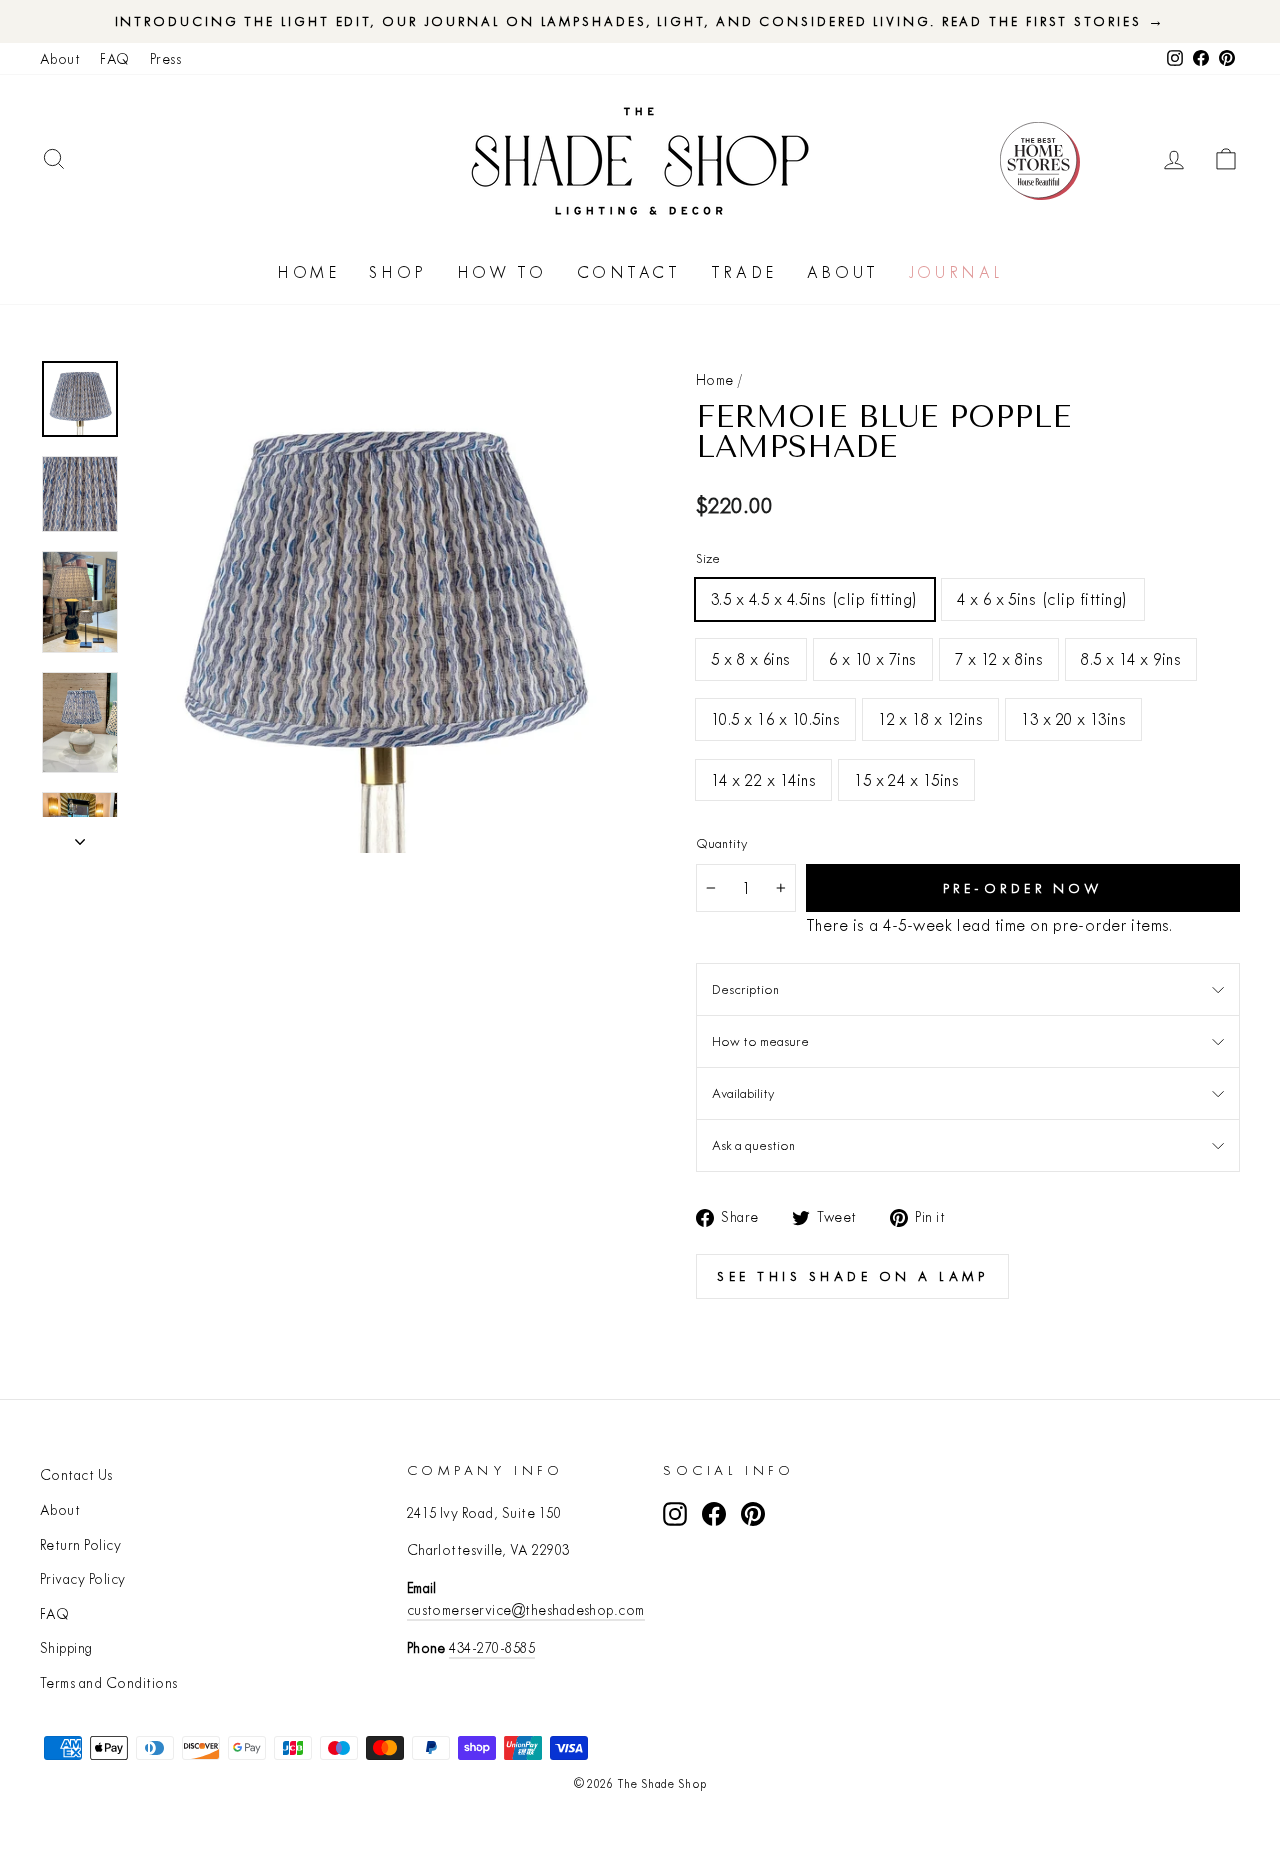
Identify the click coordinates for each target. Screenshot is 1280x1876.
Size (708, 558)
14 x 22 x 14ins (763, 779)
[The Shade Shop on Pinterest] (753, 1514)
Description (745, 989)
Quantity (721, 843)
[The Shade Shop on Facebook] (714, 1514)
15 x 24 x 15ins (906, 779)
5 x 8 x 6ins (751, 658)
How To (502, 272)
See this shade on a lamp (852, 1276)
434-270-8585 (492, 1648)
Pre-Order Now (1023, 888)
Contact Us (76, 1475)
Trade (744, 272)
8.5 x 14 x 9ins (1131, 658)
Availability (743, 1093)
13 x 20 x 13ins (1073, 718)
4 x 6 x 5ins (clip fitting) (1043, 598)
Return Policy (80, 1545)
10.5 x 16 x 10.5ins (775, 718)
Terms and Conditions (109, 1683)
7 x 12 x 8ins (999, 658)
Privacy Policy (83, 1579)
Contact (629, 272)
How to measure (760, 1041)
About (60, 59)
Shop (397, 272)
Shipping (66, 1648)
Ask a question (753, 1145)
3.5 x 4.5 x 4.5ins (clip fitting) (815, 598)
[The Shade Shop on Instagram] (675, 1514)
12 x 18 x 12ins (930, 718)
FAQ (114, 59)
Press (165, 59)
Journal (956, 272)
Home (308, 272)
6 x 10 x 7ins (873, 658)
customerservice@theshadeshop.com (526, 1610)
